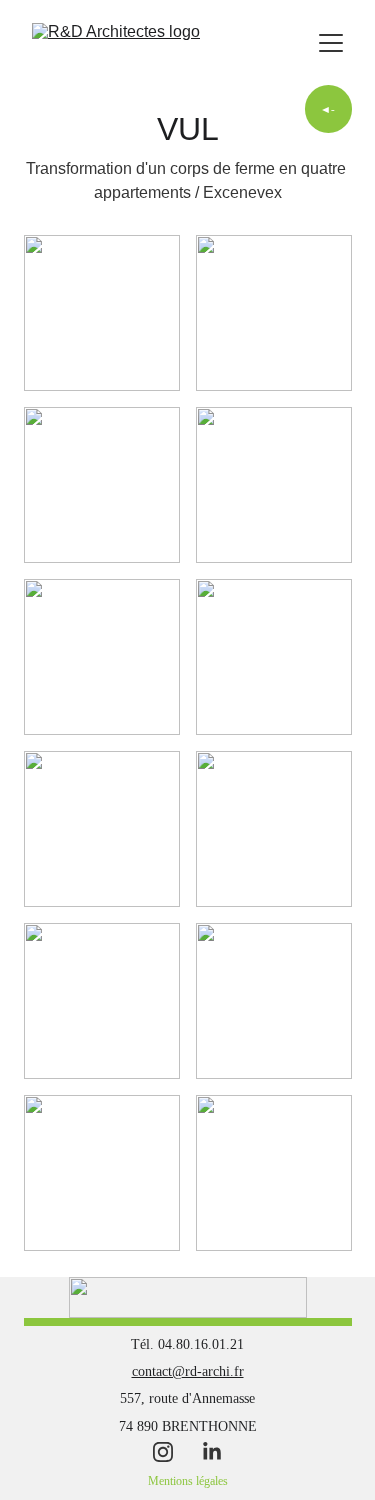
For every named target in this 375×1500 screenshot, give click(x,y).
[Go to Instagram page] (173, 1452)
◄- (327, 109)
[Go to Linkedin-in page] (212, 1452)
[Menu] (331, 43)
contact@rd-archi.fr (188, 1371)
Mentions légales (188, 1481)
